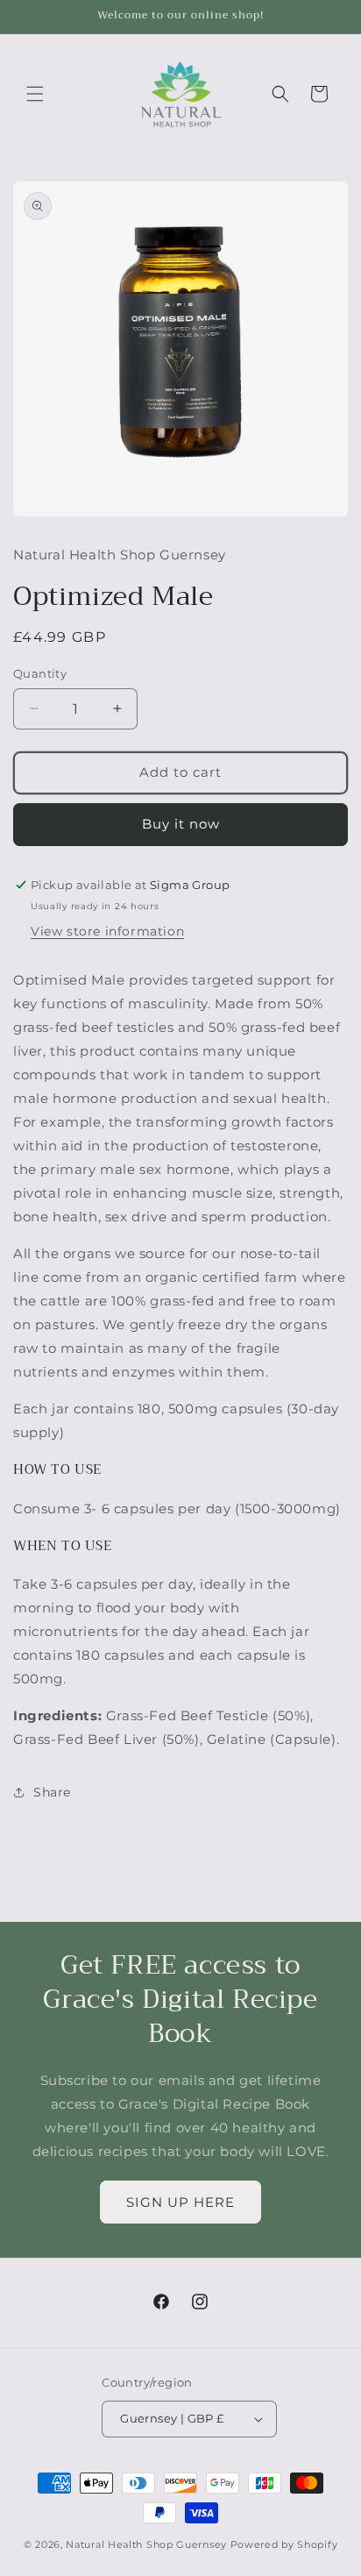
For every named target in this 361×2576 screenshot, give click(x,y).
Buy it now (181, 824)
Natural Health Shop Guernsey (146, 2544)
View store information (107, 931)
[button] (35, 94)
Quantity (40, 673)
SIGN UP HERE (180, 2202)
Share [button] (52, 1792)
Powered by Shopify (284, 2544)
